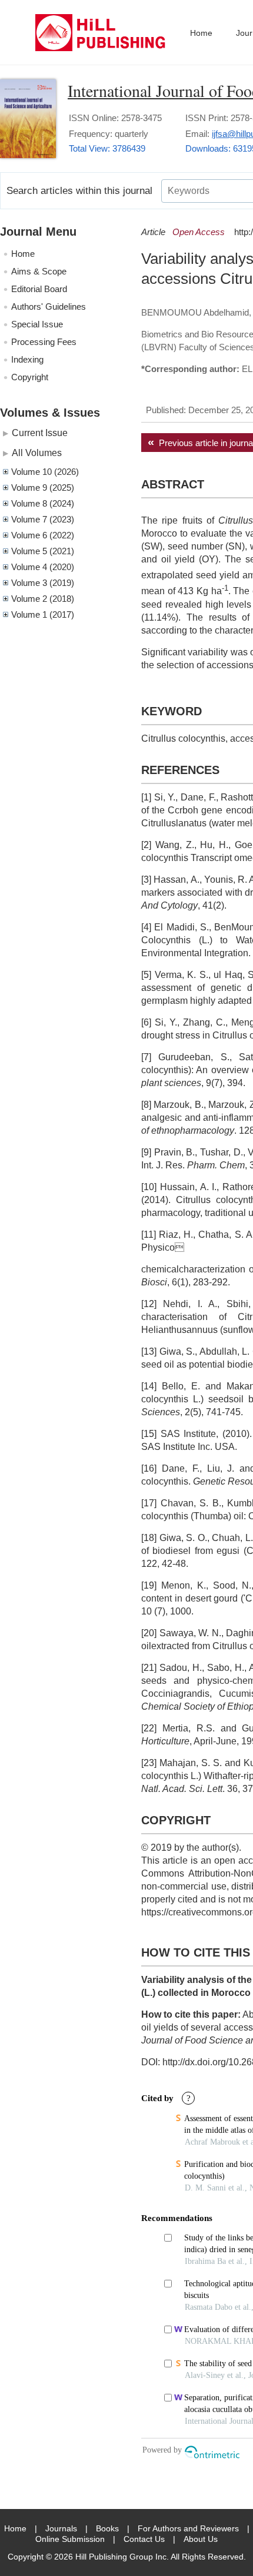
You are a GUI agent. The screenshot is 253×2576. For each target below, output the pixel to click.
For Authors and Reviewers (188, 2528)
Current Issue (40, 433)
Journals (61, 2528)
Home (201, 33)
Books (107, 2528)
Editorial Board (39, 289)
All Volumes (37, 453)
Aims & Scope (39, 271)
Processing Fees (44, 342)
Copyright (30, 377)
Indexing (27, 359)
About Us (201, 2539)
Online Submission (70, 2539)
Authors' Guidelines (49, 306)
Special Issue (37, 324)
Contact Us (144, 2539)
